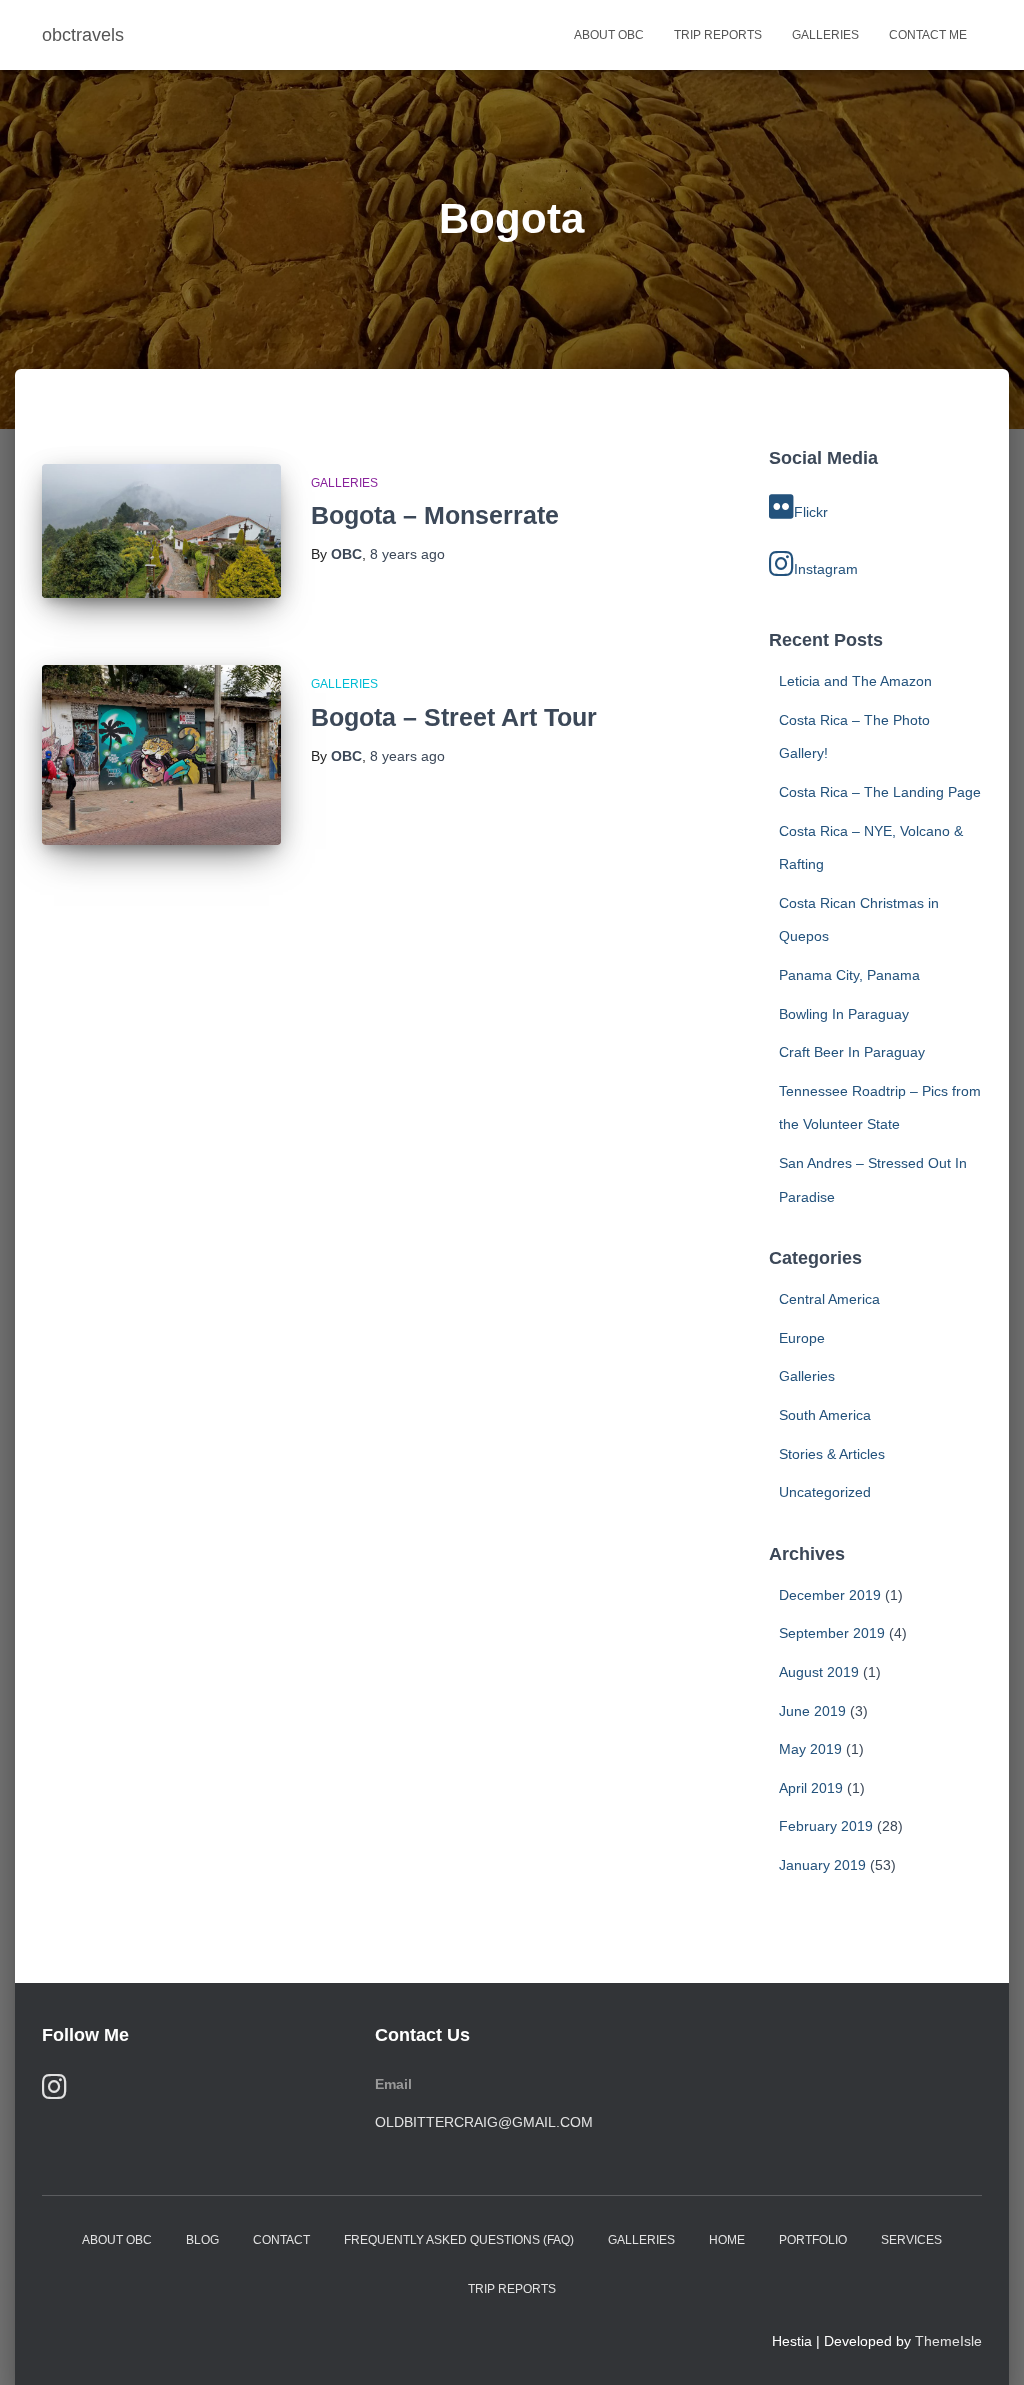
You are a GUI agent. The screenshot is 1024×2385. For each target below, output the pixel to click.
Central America (829, 1299)
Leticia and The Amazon (855, 681)
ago (407, 554)
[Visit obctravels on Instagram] (54, 2091)
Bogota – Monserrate (435, 515)
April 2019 (811, 1788)
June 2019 (812, 1711)
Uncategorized (825, 1492)
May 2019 (810, 1749)
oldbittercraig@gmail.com (484, 2122)
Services (911, 2240)
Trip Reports (718, 35)
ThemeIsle (948, 2341)
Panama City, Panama (849, 975)
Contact (281, 2240)
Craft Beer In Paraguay (852, 1052)
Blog (202, 2240)
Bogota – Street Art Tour (454, 717)
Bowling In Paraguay (844, 1014)
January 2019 (822, 1865)
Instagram (826, 569)
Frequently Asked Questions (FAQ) (459, 2240)
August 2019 (819, 1672)
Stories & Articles (832, 1454)
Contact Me (928, 35)
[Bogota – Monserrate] (161, 531)
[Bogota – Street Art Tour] (161, 755)
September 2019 (832, 1633)
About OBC (609, 35)
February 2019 (826, 1826)
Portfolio (813, 2240)
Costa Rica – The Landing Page (880, 792)
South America (825, 1415)
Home (727, 2240)
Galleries (825, 35)
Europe (802, 1338)
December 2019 (830, 1595)
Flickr (811, 512)
